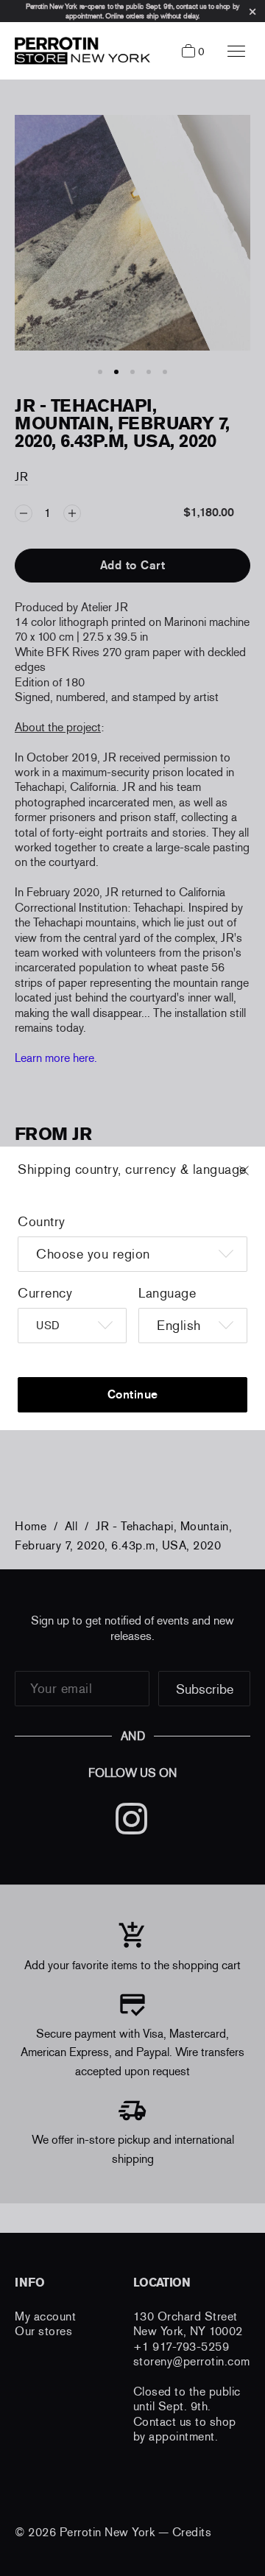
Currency (45, 1293)
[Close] (258, 1178)
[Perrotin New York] (79, 51)
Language (167, 1293)
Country (42, 1222)
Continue (133, 1394)
